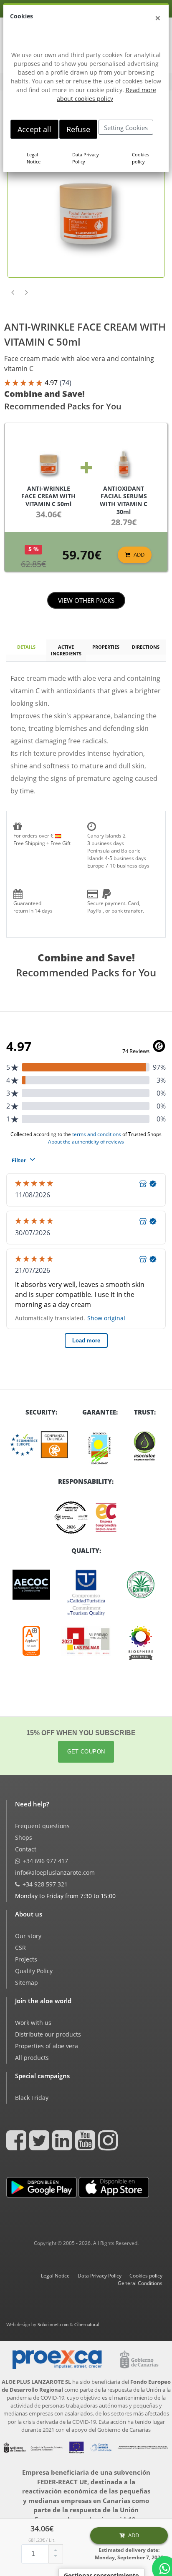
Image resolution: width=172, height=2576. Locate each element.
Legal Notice (34, 158)
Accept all (34, 129)
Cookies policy (140, 158)
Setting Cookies (126, 128)
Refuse (78, 129)
